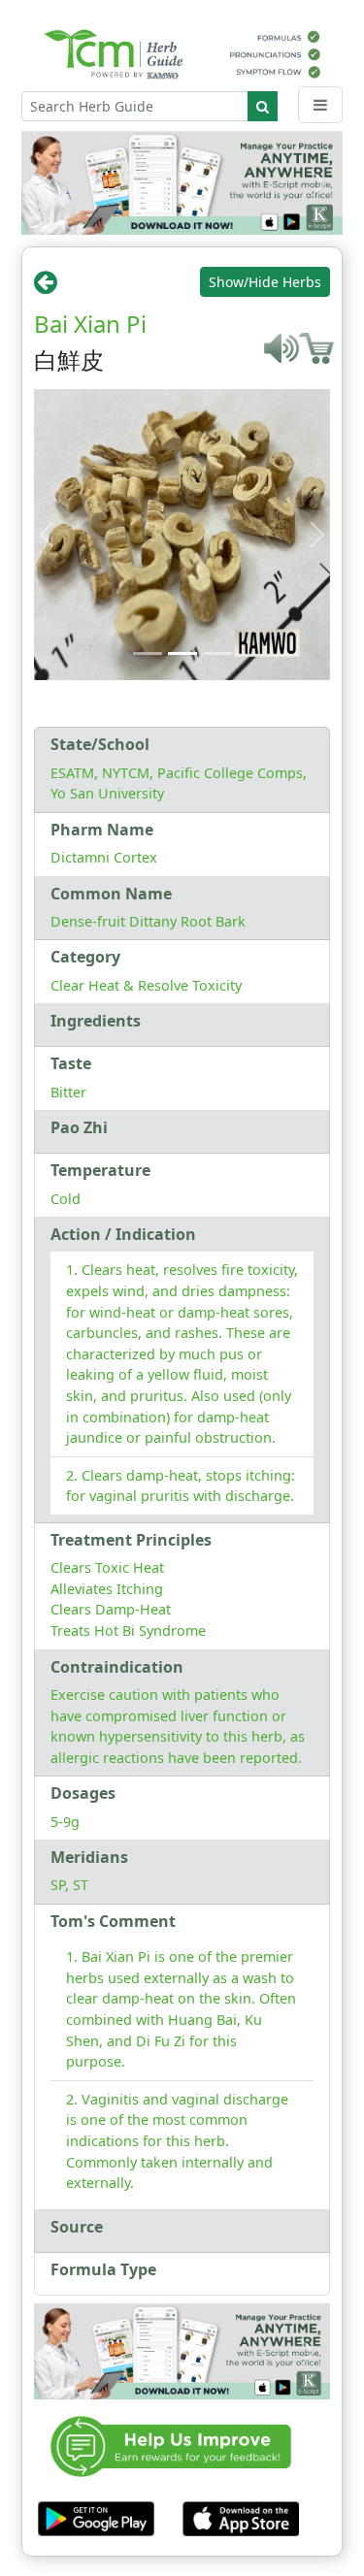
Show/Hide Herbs (265, 282)
